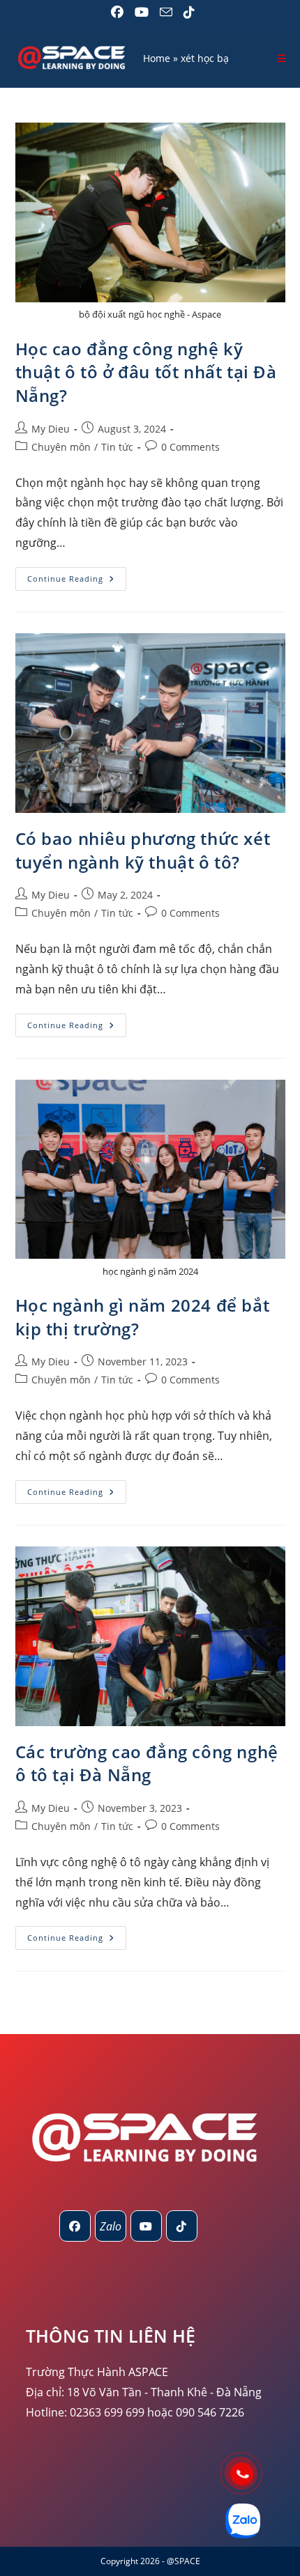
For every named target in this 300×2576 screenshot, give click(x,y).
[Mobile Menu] (282, 58)
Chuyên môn (61, 447)
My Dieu (51, 429)
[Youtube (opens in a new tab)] (142, 12)
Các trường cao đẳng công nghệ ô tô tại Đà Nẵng (147, 1763)
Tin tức (117, 447)
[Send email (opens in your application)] (166, 12)
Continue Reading (77, 581)
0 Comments (190, 447)
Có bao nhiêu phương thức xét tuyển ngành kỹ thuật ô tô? (143, 850)
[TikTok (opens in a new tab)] (186, 12)
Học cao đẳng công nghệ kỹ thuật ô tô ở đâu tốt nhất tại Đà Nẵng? (146, 372)
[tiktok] (182, 2226)
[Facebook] (75, 2226)
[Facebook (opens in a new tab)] (117, 12)
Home (157, 58)
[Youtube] (146, 2226)
